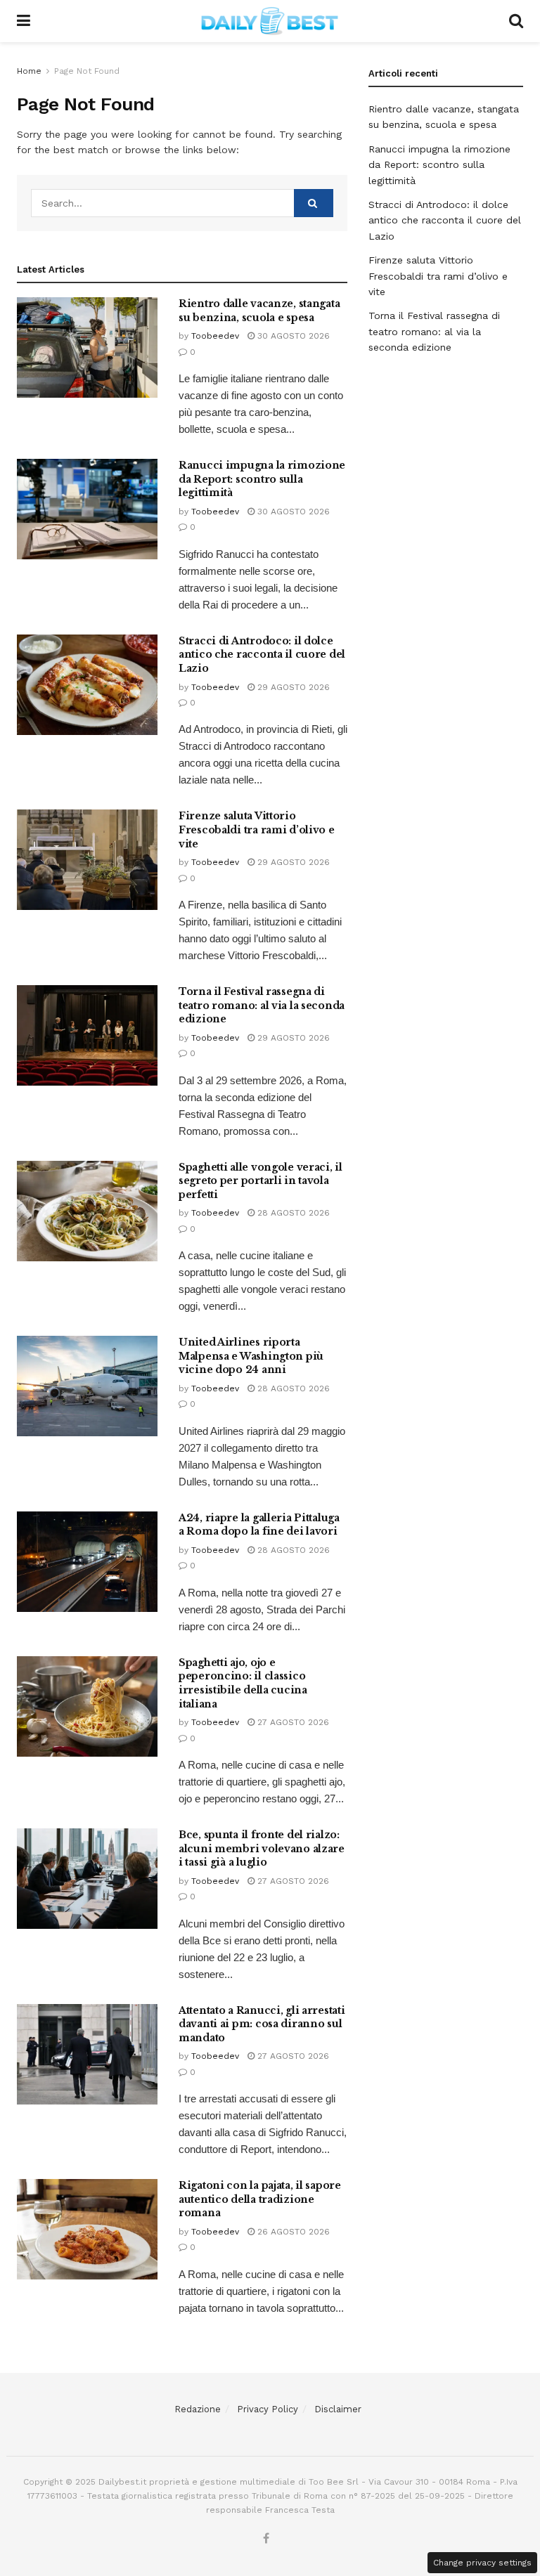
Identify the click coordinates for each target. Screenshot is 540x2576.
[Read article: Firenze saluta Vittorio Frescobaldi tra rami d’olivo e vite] (87, 860)
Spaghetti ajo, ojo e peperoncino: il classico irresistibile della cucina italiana (243, 1683)
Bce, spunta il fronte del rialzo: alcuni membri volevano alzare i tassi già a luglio (262, 1848)
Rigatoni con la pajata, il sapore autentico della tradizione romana (260, 2199)
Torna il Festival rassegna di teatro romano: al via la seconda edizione (262, 1005)
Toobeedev (215, 336)
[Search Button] (516, 21)
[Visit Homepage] (270, 21)
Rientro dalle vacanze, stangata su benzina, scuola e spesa (259, 311)
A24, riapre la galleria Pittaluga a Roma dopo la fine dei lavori (259, 1525)
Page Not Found (87, 71)
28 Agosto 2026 (292, 1213)
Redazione (198, 2409)
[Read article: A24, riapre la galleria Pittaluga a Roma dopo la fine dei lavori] (87, 1562)
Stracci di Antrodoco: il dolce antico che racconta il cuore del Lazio (262, 655)
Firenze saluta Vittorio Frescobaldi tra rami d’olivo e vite (257, 830)
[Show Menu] (24, 21)
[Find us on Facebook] (266, 2539)
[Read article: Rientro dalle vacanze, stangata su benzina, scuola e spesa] (87, 347)
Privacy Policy (268, 2409)
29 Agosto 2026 (292, 687)
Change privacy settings (482, 2563)
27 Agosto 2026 (292, 1722)
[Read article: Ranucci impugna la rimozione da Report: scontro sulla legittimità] (87, 509)
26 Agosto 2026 (292, 2232)
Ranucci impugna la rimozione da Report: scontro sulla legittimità (262, 479)
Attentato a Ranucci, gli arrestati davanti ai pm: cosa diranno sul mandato (262, 2024)
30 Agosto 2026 (292, 336)
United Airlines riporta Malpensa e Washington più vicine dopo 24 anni (251, 1356)
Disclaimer (338, 2409)
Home (29, 71)
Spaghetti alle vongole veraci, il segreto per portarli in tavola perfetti (261, 1181)
